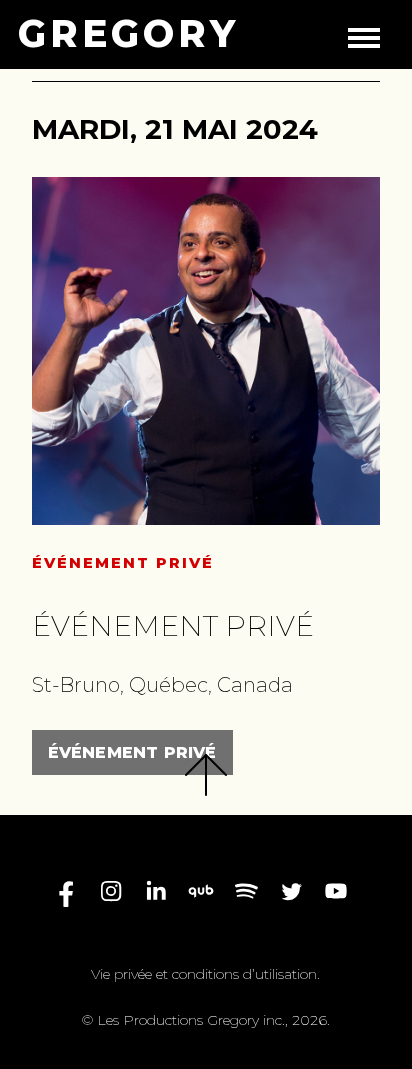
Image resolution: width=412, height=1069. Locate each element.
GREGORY (128, 34)
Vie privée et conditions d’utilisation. (205, 974)
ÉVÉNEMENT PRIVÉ (132, 752)
